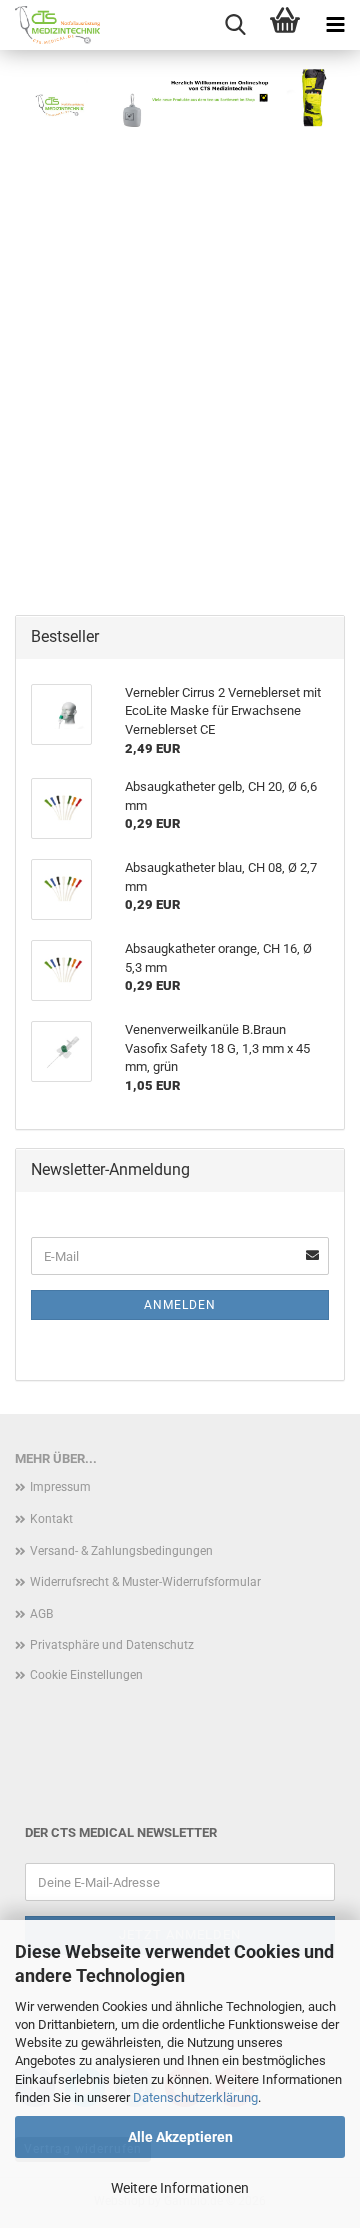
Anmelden (180, 1305)
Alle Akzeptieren (180, 2137)
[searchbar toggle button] (235, 25)
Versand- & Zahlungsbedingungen (121, 1551)
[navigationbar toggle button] (335, 25)
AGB (41, 1614)
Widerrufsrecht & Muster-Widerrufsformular (145, 1582)
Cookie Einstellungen (86, 1675)
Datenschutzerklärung (195, 2097)
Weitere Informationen (180, 2188)
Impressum (60, 1487)
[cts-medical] (50, 25)
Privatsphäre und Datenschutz (112, 1645)
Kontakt (51, 1519)
